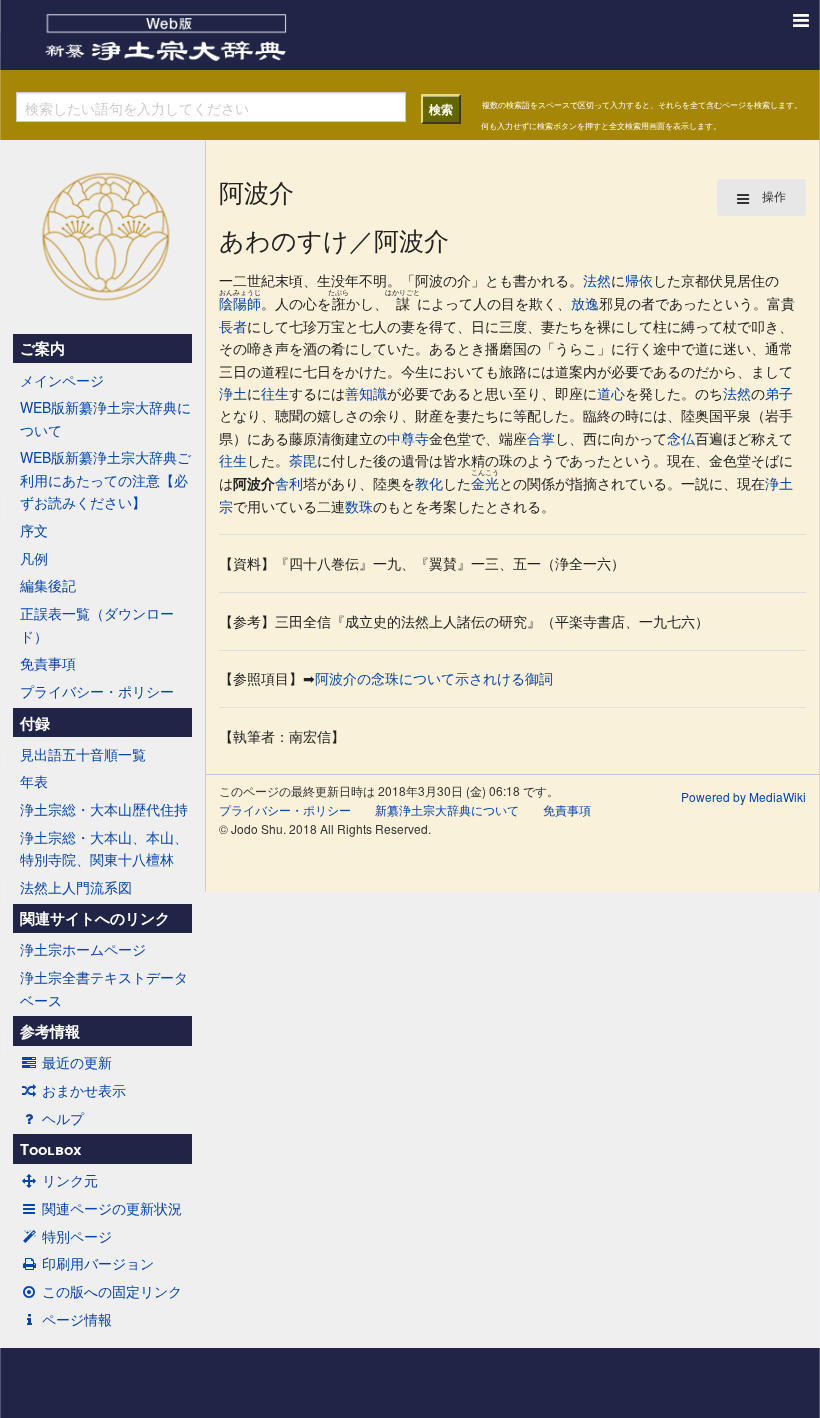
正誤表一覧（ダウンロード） (97, 624)
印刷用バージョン (98, 1263)
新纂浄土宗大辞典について (447, 809)
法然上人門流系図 (76, 887)
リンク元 (70, 1180)
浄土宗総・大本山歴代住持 (104, 809)
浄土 (233, 393)
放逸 (585, 303)
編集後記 (48, 585)
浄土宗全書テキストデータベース (104, 988)
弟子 (779, 393)
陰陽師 (240, 303)
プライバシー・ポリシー (97, 691)
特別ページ (77, 1236)
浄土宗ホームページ (83, 949)
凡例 (34, 558)
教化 (429, 483)
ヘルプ (63, 1118)
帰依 (639, 280)
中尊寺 (408, 438)
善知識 (366, 393)
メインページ (62, 380)
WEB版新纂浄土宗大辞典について (105, 418)
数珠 (359, 506)
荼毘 (303, 460)
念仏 (681, 438)
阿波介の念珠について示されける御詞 (434, 678)
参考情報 (50, 1031)
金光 (485, 483)
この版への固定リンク (112, 1291)
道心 (611, 393)
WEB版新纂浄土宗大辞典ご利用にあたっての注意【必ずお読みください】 (105, 479)
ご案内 (42, 348)
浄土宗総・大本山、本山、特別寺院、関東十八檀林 (104, 848)
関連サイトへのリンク (95, 918)
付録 (35, 723)
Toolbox (50, 1149)
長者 (233, 326)
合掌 (541, 438)
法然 (597, 280)
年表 (34, 781)
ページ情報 (77, 1319)
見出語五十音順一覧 (83, 754)
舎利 (289, 483)
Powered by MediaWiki (743, 796)
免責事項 (48, 663)
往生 (275, 393)
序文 (34, 530)
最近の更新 (77, 1062)
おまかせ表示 (84, 1090)
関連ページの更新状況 (112, 1208)
